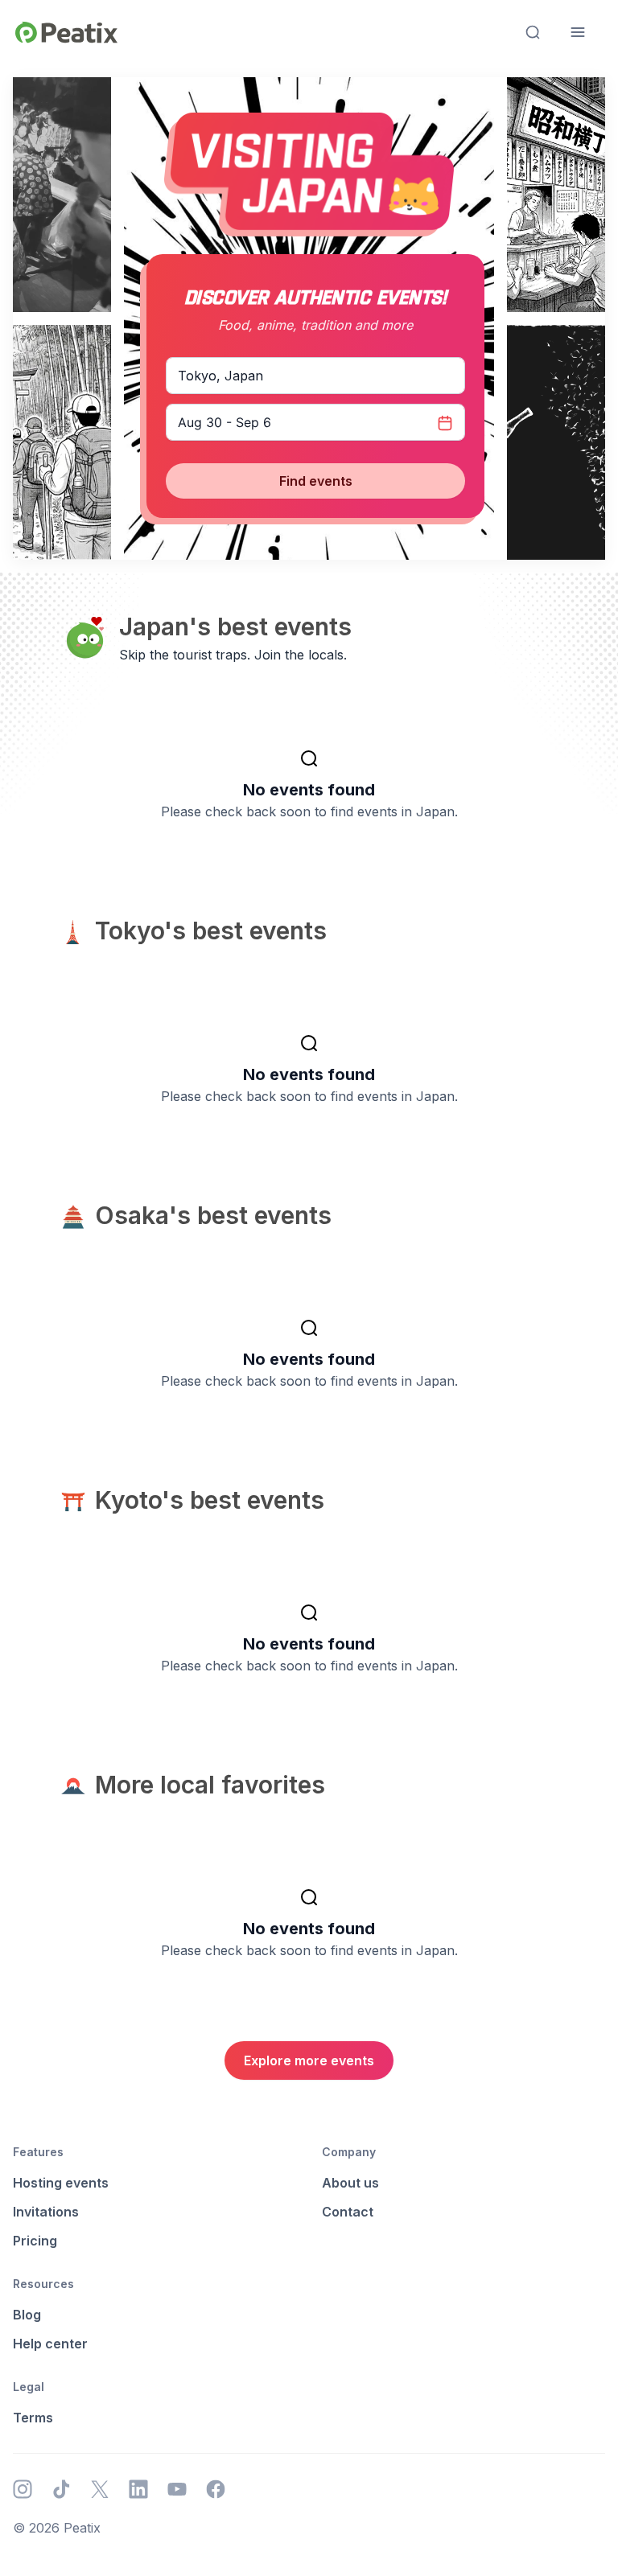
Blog (27, 2315)
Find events (316, 481)
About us (350, 2183)
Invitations (46, 2212)
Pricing (35, 2241)
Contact (348, 2212)
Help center (50, 2344)
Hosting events (61, 2183)
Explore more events (309, 2060)
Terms (33, 2418)
